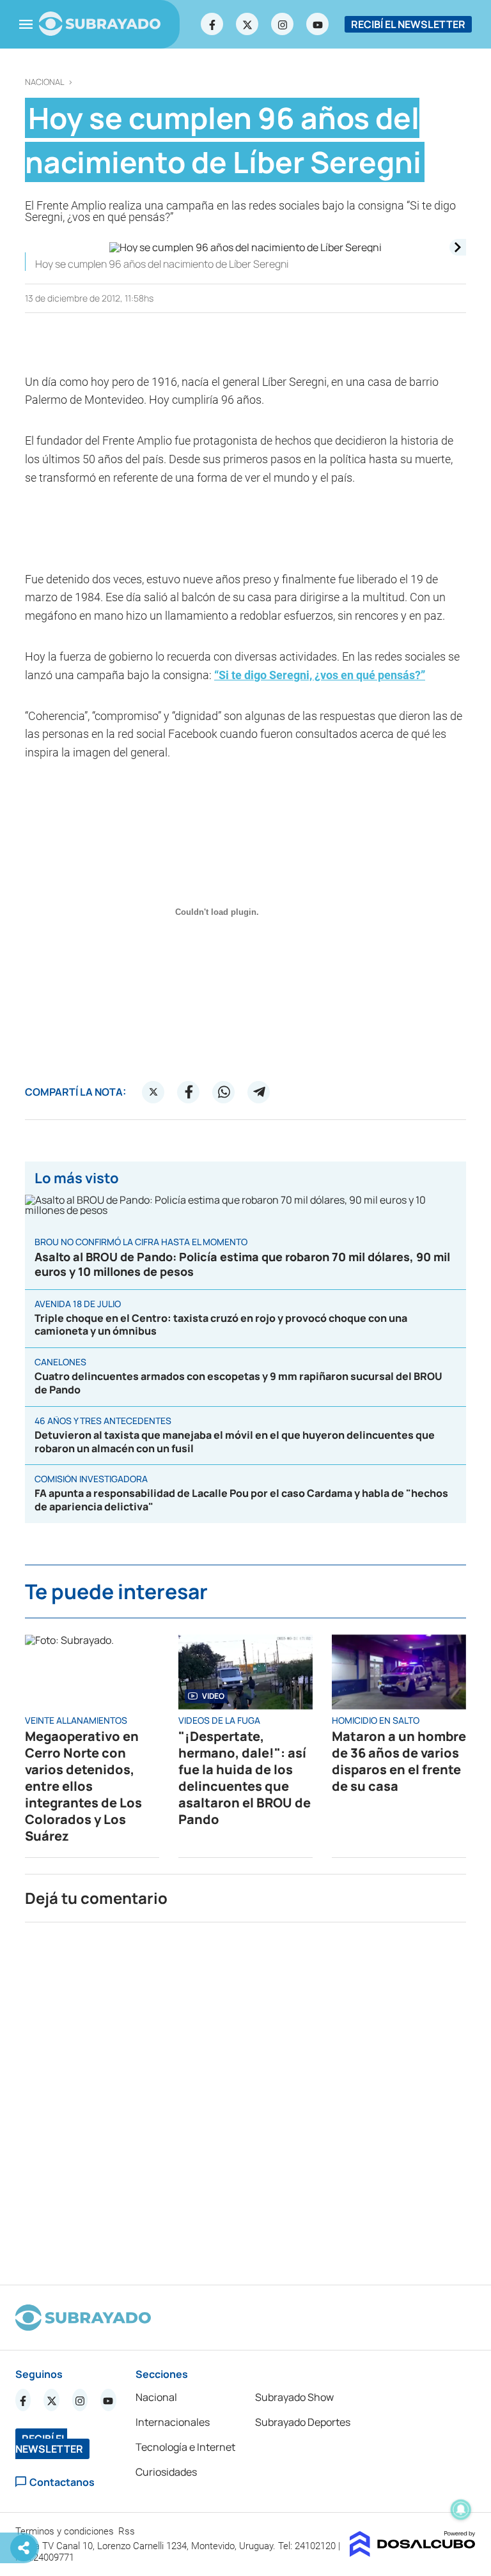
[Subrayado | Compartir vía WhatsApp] (224, 1092)
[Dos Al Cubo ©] (413, 2553)
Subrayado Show (294, 2397)
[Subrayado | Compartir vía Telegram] (259, 1092)
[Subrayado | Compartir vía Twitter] (153, 1092)
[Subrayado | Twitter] (247, 24)
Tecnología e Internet (185, 2447)
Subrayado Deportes (303, 2422)
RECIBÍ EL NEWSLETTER (408, 24)
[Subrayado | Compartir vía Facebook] (189, 1092)
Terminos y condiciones (66, 2531)
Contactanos (62, 2482)
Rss (128, 2531)
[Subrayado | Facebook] (212, 24)
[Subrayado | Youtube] (318, 24)
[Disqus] (245, 2098)
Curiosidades (166, 2472)
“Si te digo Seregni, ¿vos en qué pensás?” (320, 675)
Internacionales (173, 2422)
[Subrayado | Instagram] (283, 24)
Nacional (45, 82)
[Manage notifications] (461, 2510)
